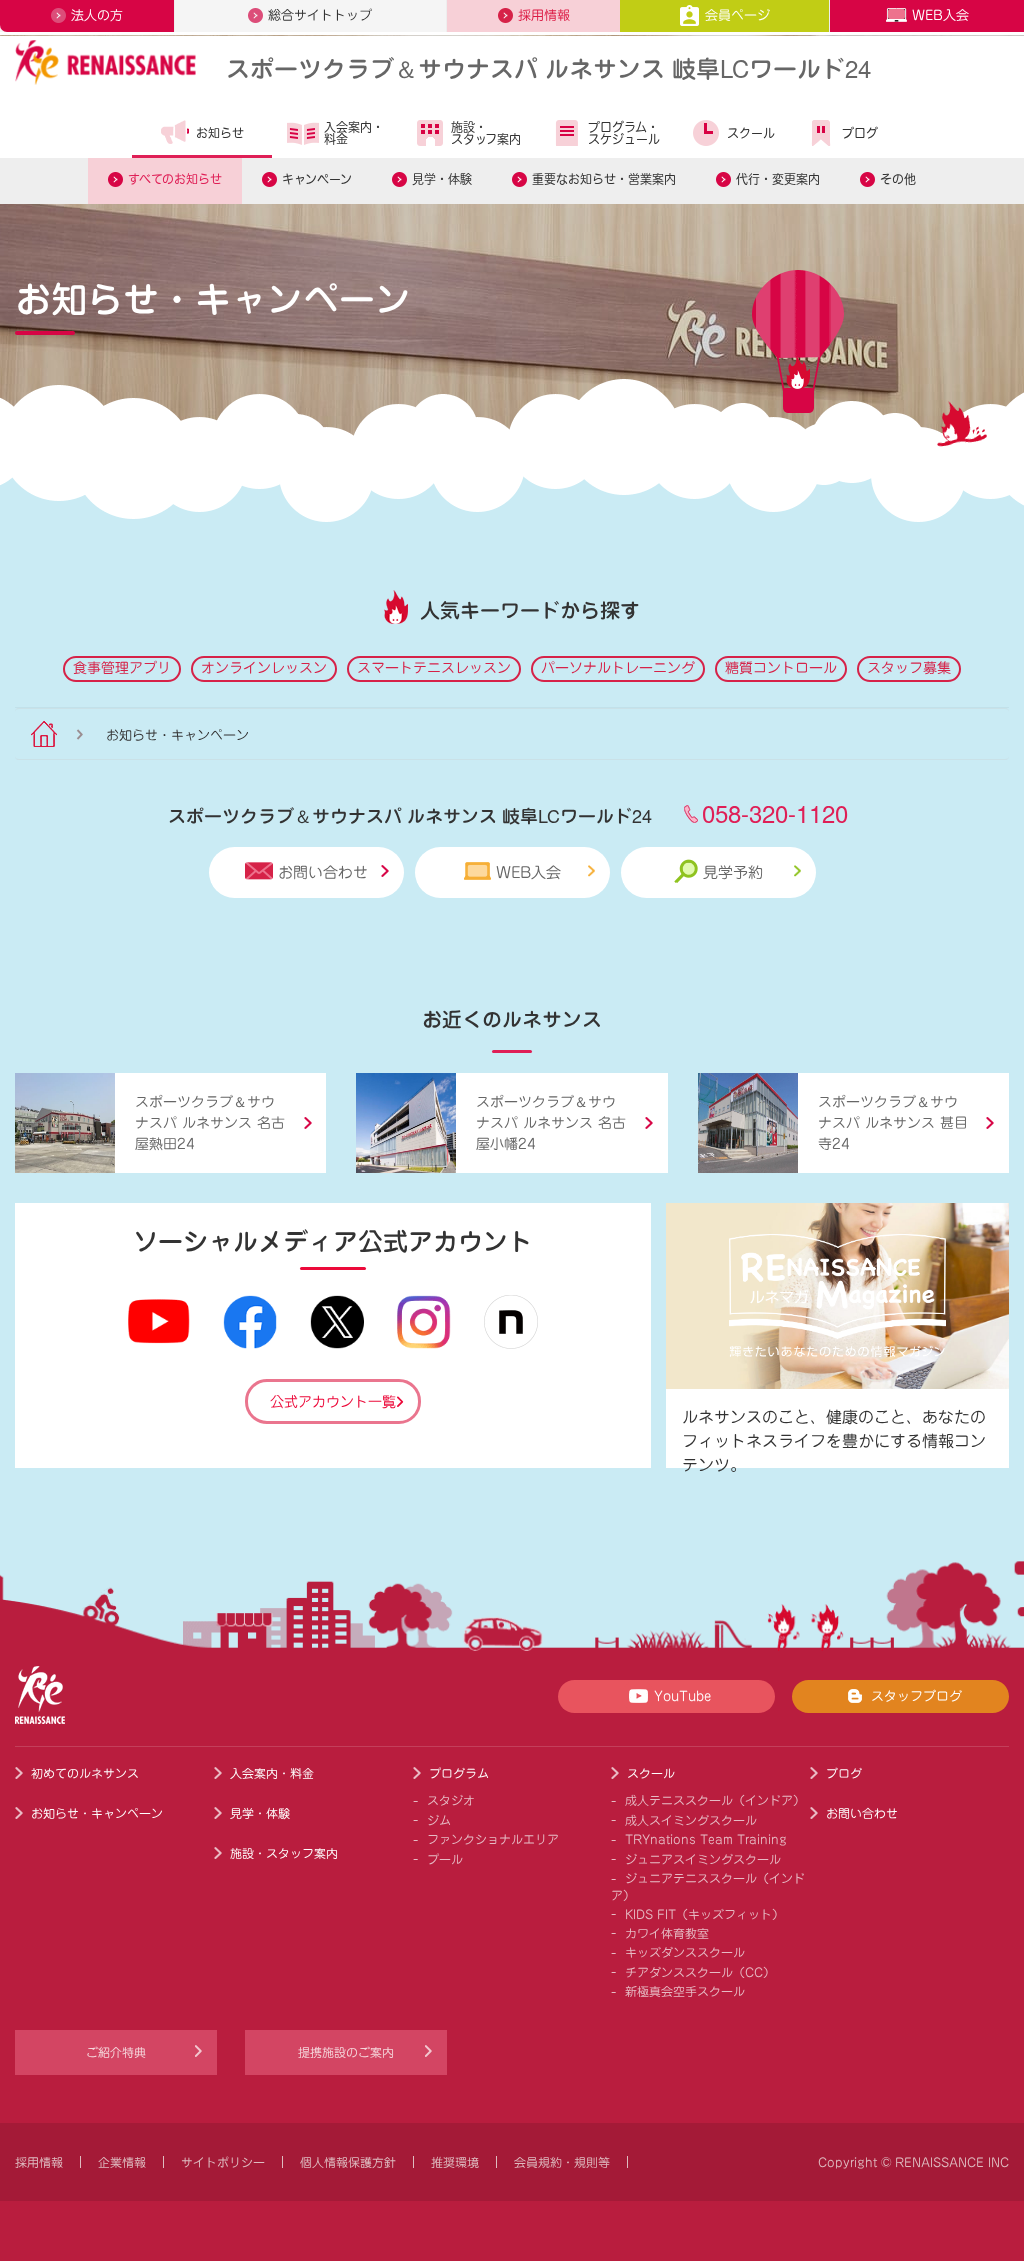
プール (445, 1859)
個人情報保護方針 (348, 2162)
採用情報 (544, 15)
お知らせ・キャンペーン (97, 1813)
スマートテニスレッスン (434, 668)
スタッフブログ (916, 1696)
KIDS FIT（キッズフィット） (704, 1914)
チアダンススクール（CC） (700, 1972)
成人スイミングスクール (691, 1820)
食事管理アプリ (122, 668)
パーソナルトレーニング (618, 668)
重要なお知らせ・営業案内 (604, 179)
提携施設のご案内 (346, 2052)
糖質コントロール (781, 668)
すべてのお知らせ (175, 179)
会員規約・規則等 (562, 2162)
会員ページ (737, 15)
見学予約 (733, 872)
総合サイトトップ (320, 15)
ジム (439, 1820)
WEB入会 (940, 15)
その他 (898, 179)
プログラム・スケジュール (624, 133)
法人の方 (97, 15)
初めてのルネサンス (85, 1773)
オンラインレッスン (264, 668)
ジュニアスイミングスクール (703, 1859)
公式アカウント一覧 (333, 1402)
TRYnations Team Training (706, 1839)
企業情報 (122, 2162)
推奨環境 (455, 2162)
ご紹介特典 (116, 2052)
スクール (751, 133)
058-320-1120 (775, 812)
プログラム (459, 1773)
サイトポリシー (223, 2162)
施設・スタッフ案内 (486, 133)
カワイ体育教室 (667, 1933)
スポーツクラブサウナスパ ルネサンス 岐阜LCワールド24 (548, 67)
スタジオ (451, 1800)
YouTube (682, 1696)
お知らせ (220, 133)
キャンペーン (317, 179)
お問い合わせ (323, 872)
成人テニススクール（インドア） (715, 1800)
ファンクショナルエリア (493, 1839)
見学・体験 (442, 179)
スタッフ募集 (909, 668)
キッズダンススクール (685, 1952)
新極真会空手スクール (685, 1991)
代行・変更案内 (778, 179)
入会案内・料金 (354, 133)
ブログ (860, 133)
